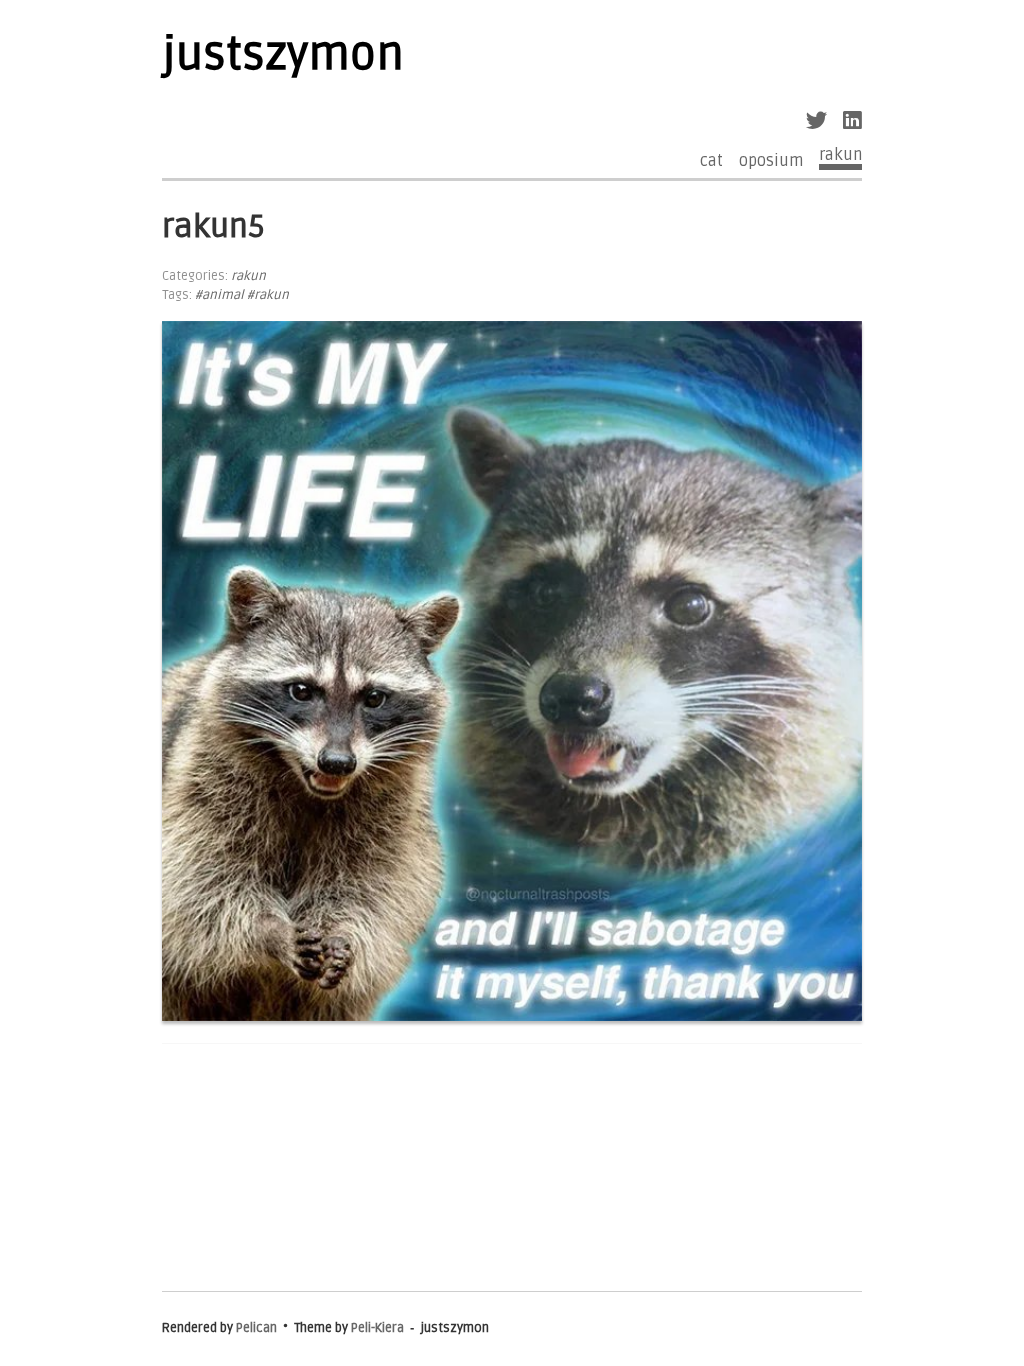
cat (711, 161)
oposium (771, 161)
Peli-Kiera (377, 1328)
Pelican (256, 1328)
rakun (840, 155)
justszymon (283, 55)
